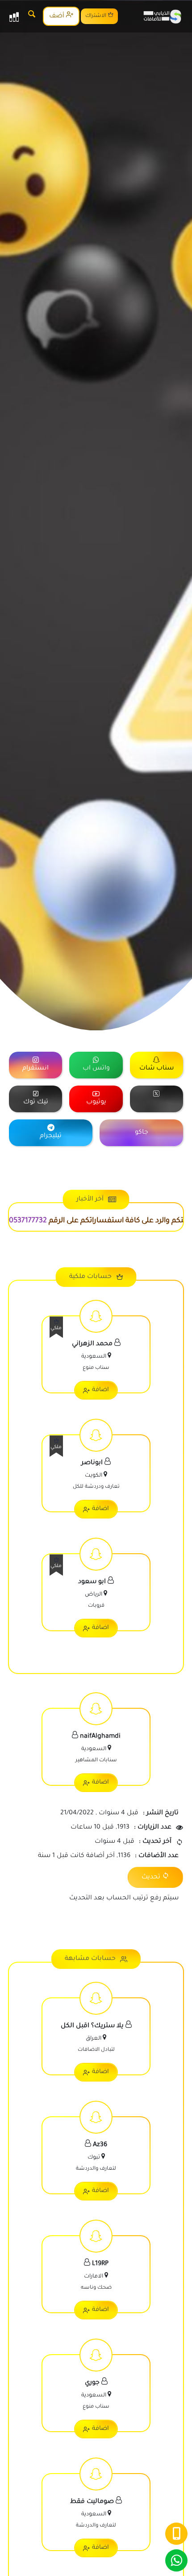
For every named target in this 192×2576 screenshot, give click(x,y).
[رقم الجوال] (176, 2534)
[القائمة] (14, 16)
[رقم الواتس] (176, 2560)
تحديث (151, 1878)
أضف (58, 16)
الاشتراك (96, 16)
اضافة (100, 1390)
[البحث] (32, 16)
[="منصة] (157, 1099)
